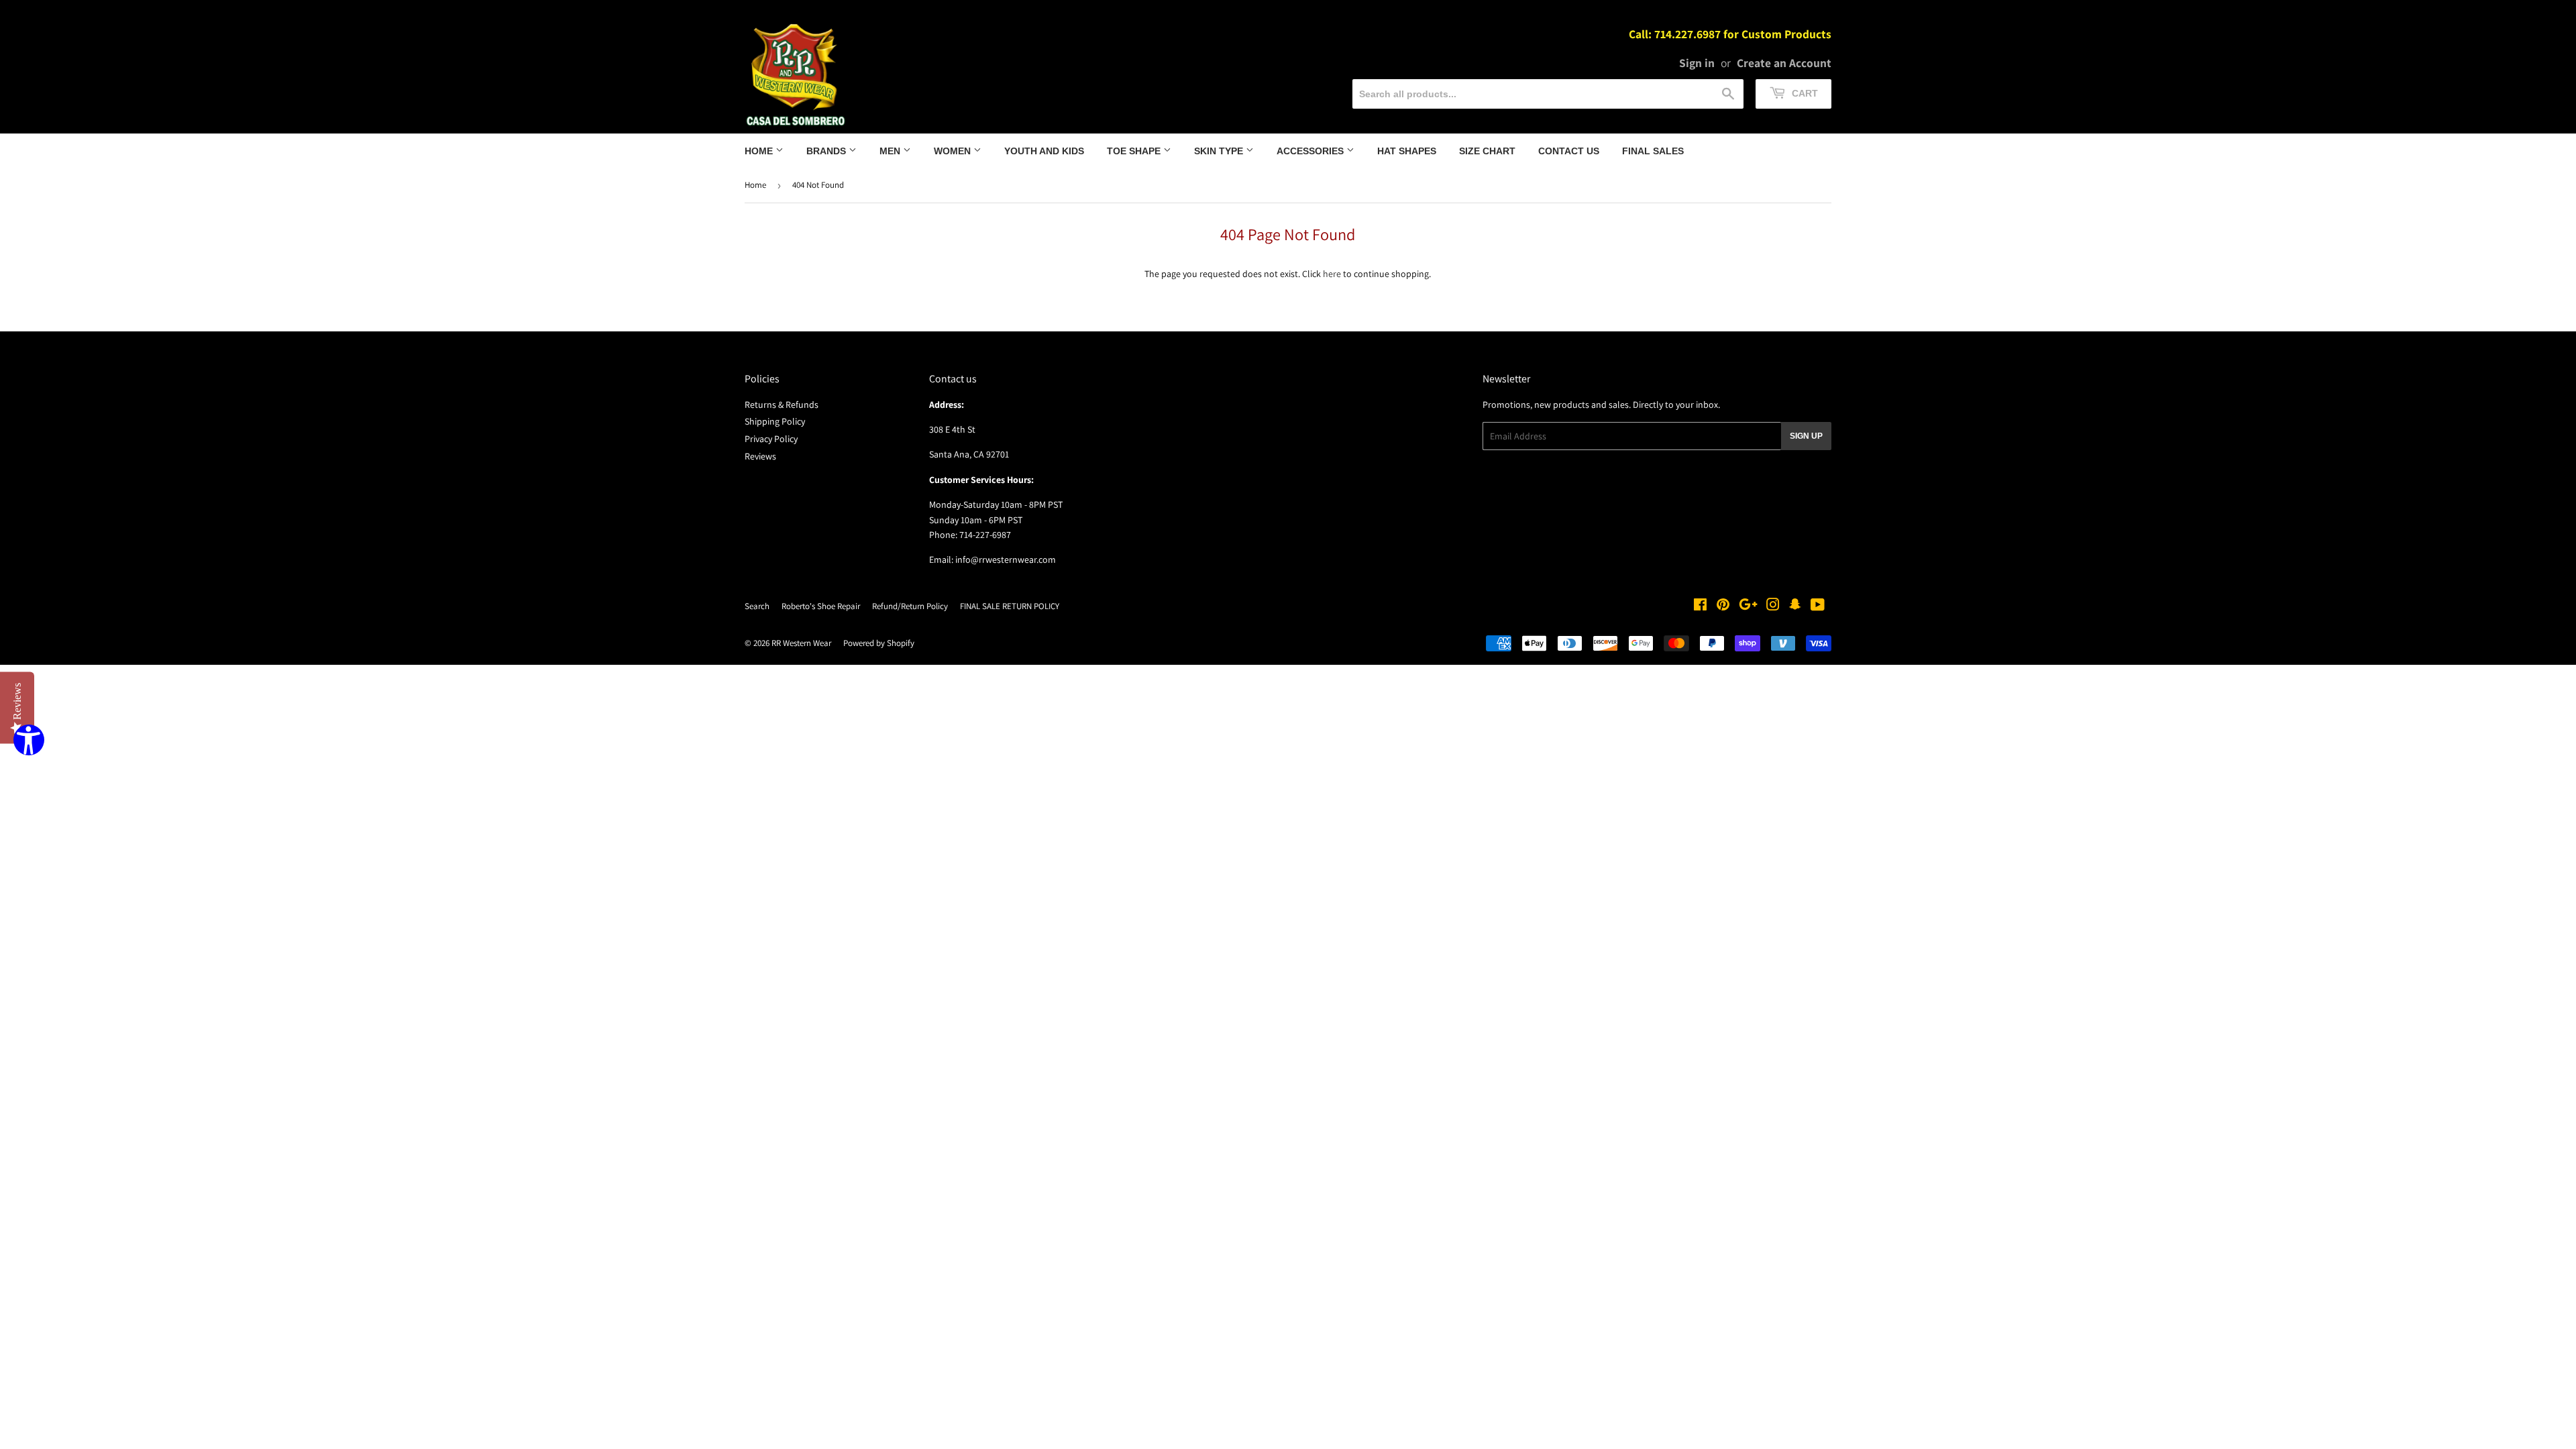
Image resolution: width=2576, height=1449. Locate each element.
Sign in (1697, 63)
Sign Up (1806, 436)
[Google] (1748, 606)
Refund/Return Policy (910, 606)
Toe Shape (1135, 151)
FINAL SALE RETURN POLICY (1010, 606)
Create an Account (1784, 63)
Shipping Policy (775, 421)
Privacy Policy (771, 439)
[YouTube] (1818, 606)
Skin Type (1220, 151)
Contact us (1569, 151)
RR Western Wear (801, 643)
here (1332, 274)
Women (954, 151)
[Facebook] (1700, 606)
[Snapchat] (1795, 606)
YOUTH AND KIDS (1044, 151)
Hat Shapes (1407, 151)
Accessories (1311, 151)
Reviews (760, 456)
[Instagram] (1773, 606)
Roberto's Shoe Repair (821, 606)
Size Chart (1487, 151)
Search (757, 606)
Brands (827, 151)
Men (891, 151)
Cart (1804, 93)
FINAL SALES (1653, 151)
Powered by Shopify (879, 643)
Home (760, 151)
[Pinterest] (1723, 606)
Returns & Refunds (782, 405)
